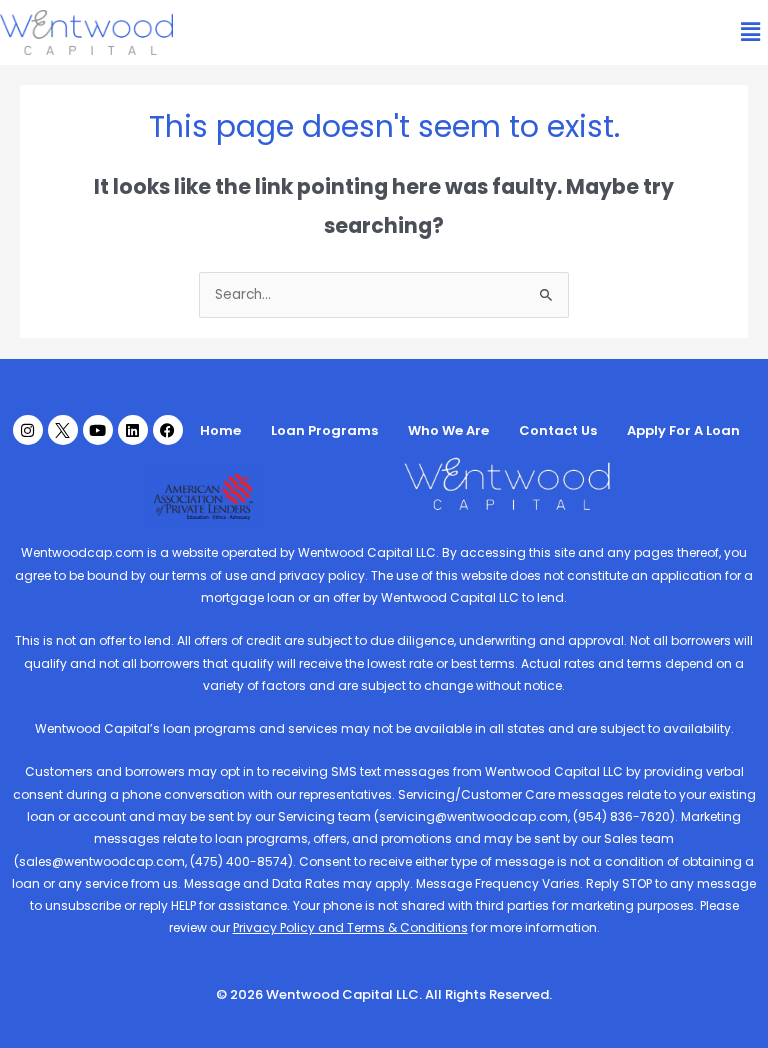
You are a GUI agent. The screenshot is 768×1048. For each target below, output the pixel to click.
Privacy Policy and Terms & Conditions (350, 927)
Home (220, 430)
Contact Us (558, 430)
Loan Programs (324, 430)
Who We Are (448, 430)
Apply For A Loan (683, 430)
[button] (751, 32)
